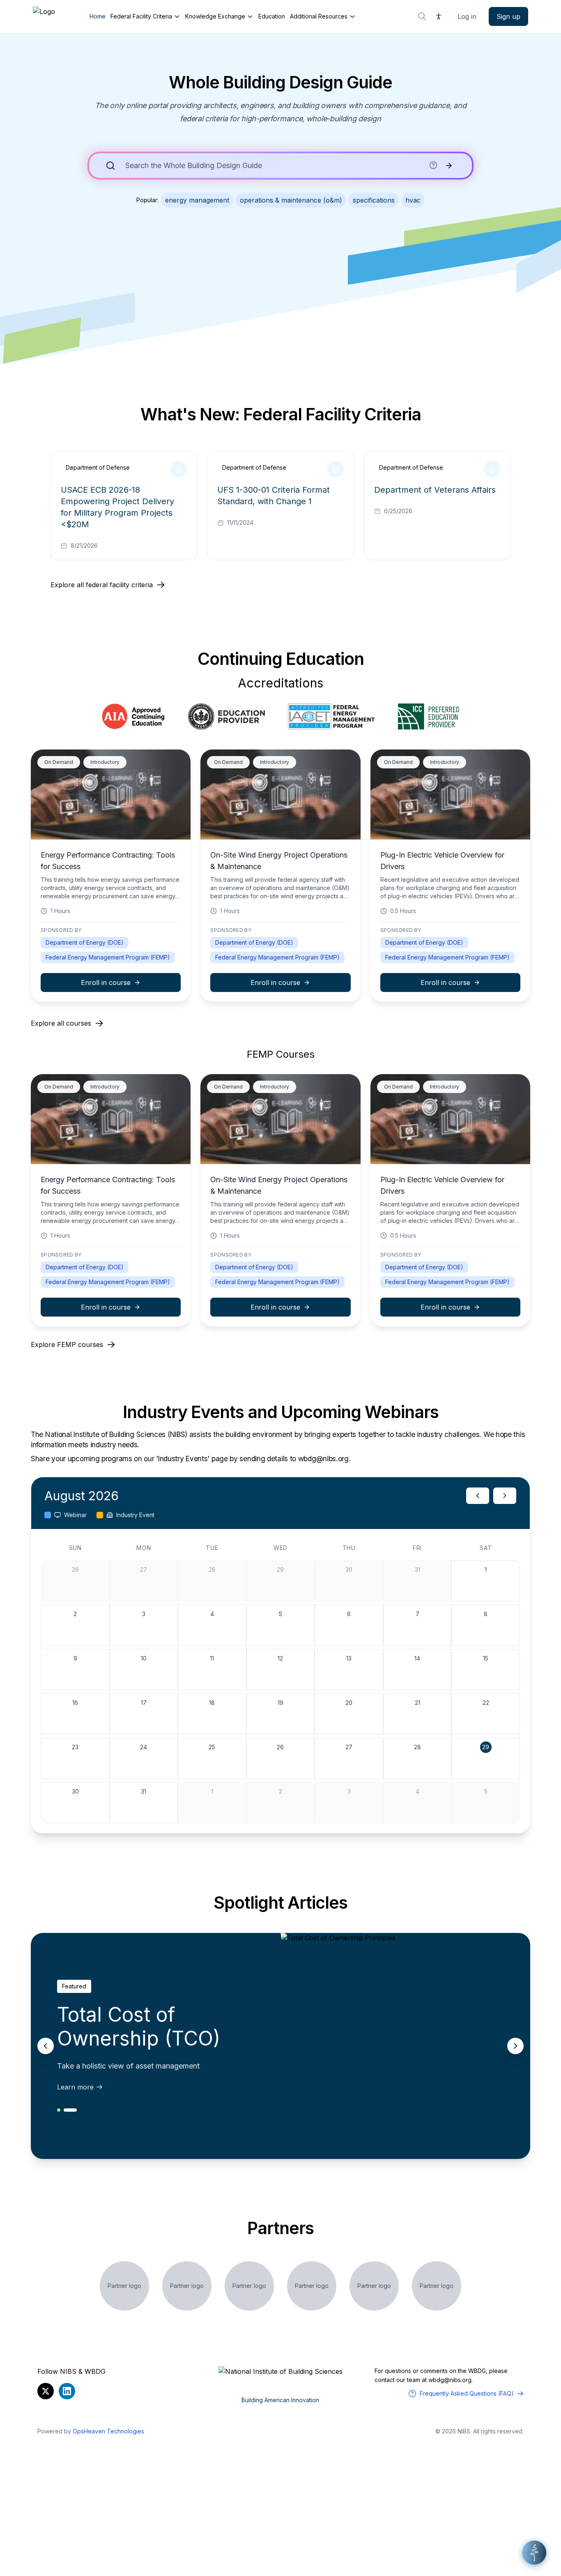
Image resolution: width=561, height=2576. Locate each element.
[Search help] (433, 165)
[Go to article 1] (59, 2110)
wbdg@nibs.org (450, 2380)
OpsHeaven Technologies (108, 2431)
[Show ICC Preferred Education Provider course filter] (429, 717)
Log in (467, 16)
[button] (534, 2553)
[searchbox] (275, 166)
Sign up (508, 16)
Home (98, 16)
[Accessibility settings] (439, 16)
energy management (197, 200)
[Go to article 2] (70, 2110)
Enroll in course (106, 982)
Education (272, 16)
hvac (413, 200)
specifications (374, 200)
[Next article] (515, 2046)
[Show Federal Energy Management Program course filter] (331, 717)
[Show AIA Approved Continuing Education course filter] (133, 717)
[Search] (422, 16)
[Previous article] (46, 2046)
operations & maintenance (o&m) (291, 200)
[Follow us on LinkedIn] (67, 2391)
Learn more (75, 2087)
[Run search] (449, 166)
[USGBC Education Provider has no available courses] (226, 717)
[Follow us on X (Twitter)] (46, 2391)
